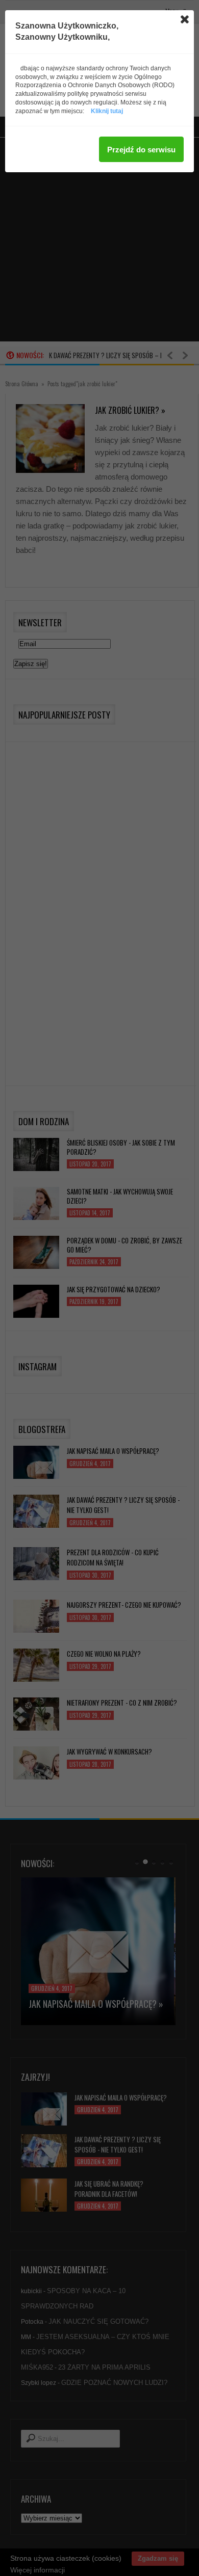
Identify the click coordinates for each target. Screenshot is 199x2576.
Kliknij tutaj (107, 111)
